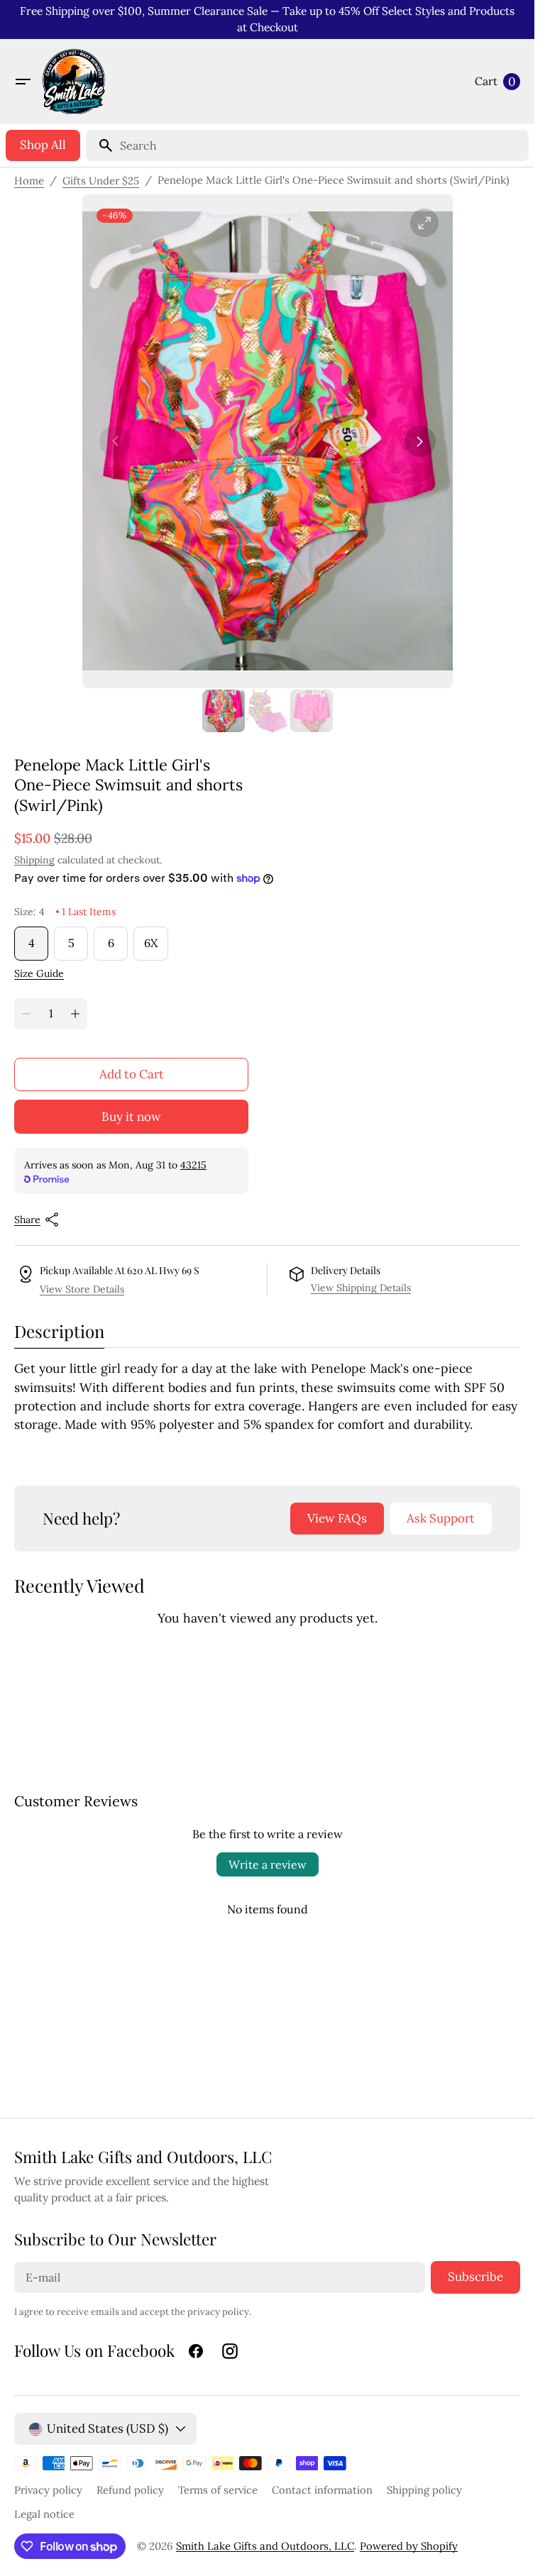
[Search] (100, 145)
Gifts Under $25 (101, 181)
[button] (23, 82)
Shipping (34, 860)
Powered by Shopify (409, 2546)
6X (156, 948)
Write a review (268, 1864)
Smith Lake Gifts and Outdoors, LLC (265, 2546)
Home (29, 181)
